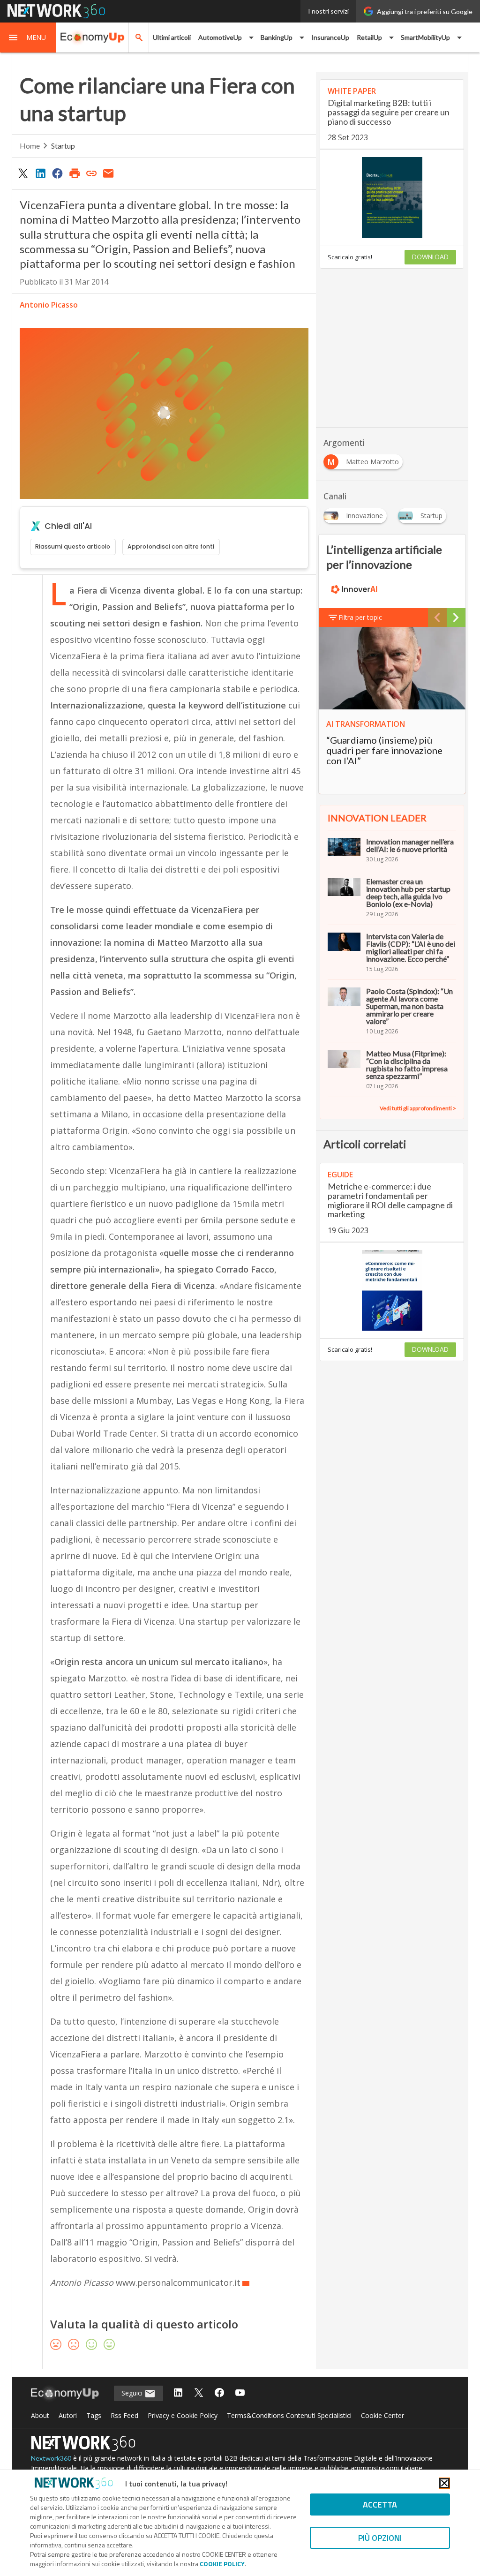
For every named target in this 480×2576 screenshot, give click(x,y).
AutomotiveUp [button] (220, 37)
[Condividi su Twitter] (23, 173)
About (40, 2415)
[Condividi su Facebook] (57, 173)
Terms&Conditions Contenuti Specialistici (289, 2415)
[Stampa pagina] (75, 173)
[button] (28, 38)
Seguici (133, 2393)
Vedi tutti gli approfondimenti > (418, 1108)
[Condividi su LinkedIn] (40, 173)
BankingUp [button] (277, 37)
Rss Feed (124, 2415)
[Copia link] (91, 173)
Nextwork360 (51, 2458)
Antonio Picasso (49, 305)
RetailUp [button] (369, 37)
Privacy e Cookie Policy (183, 2415)
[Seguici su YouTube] (240, 2393)
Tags (94, 2415)
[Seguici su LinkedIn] (178, 2393)
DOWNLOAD (430, 257)
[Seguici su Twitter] (199, 2393)
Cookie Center (382, 2415)
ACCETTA (380, 2504)
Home (30, 146)
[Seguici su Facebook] (219, 2393)
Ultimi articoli (172, 37)
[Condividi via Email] (109, 173)
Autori (68, 2415)
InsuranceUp (330, 37)
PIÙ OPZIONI (380, 2538)
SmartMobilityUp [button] (425, 37)
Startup (63, 146)
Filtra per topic (360, 617)
